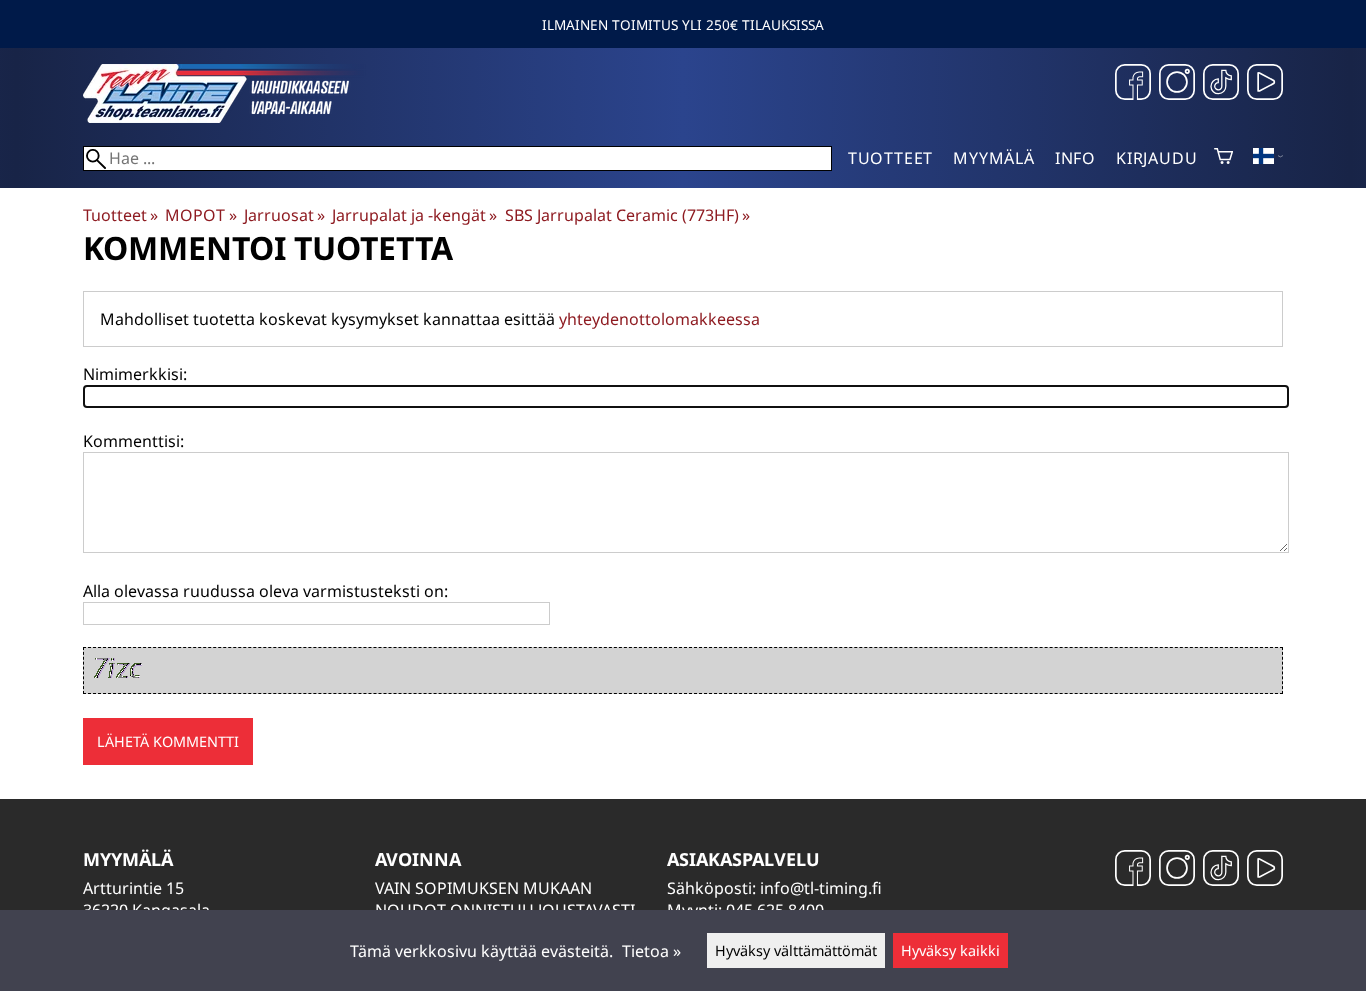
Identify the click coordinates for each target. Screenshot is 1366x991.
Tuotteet (890, 158)
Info (1075, 158)
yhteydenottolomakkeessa (659, 319)
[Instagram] (1177, 84)
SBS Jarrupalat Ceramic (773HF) (627, 215)
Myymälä (994, 158)
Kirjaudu (1156, 158)
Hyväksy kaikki (950, 950)
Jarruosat (284, 215)
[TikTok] (1221, 84)
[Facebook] (1133, 84)
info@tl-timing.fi (821, 888)
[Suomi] (1268, 158)
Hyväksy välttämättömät (796, 950)
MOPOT (200, 215)
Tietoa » (651, 951)
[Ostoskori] (1223, 158)
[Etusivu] (233, 117)
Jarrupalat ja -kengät (414, 215)
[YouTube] (1265, 84)
